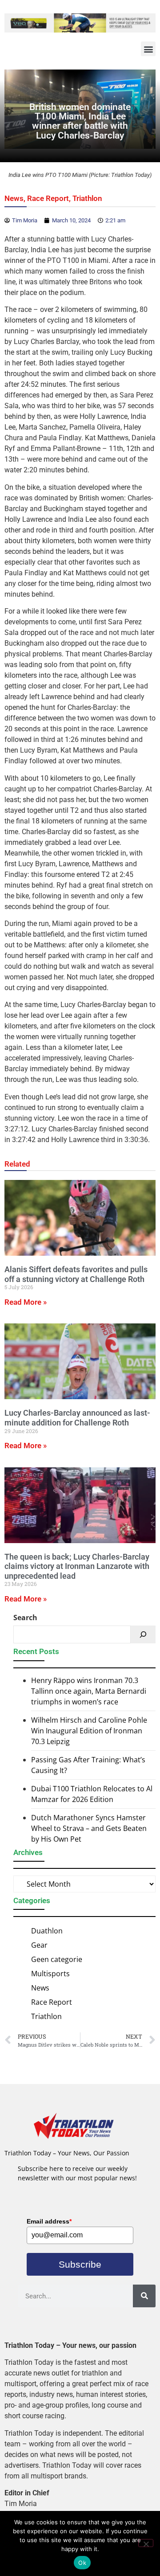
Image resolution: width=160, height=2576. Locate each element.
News (14, 198)
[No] (146, 2543)
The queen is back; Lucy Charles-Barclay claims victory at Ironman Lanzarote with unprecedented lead (77, 1566)
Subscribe (80, 2264)
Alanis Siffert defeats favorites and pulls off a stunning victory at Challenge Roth (76, 1274)
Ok (82, 2563)
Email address (49, 2221)
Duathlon (47, 1931)
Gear (39, 1945)
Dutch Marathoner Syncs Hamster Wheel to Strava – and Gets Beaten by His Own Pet (89, 1828)
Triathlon (87, 198)
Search (25, 1618)
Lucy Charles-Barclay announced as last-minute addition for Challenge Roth (77, 1418)
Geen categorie (57, 1959)
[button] (148, 49)
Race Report (48, 198)
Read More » (26, 1302)
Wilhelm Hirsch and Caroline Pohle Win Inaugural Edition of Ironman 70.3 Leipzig (89, 1731)
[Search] (143, 1634)
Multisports (50, 1974)
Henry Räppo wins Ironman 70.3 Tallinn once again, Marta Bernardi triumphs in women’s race (89, 1691)
